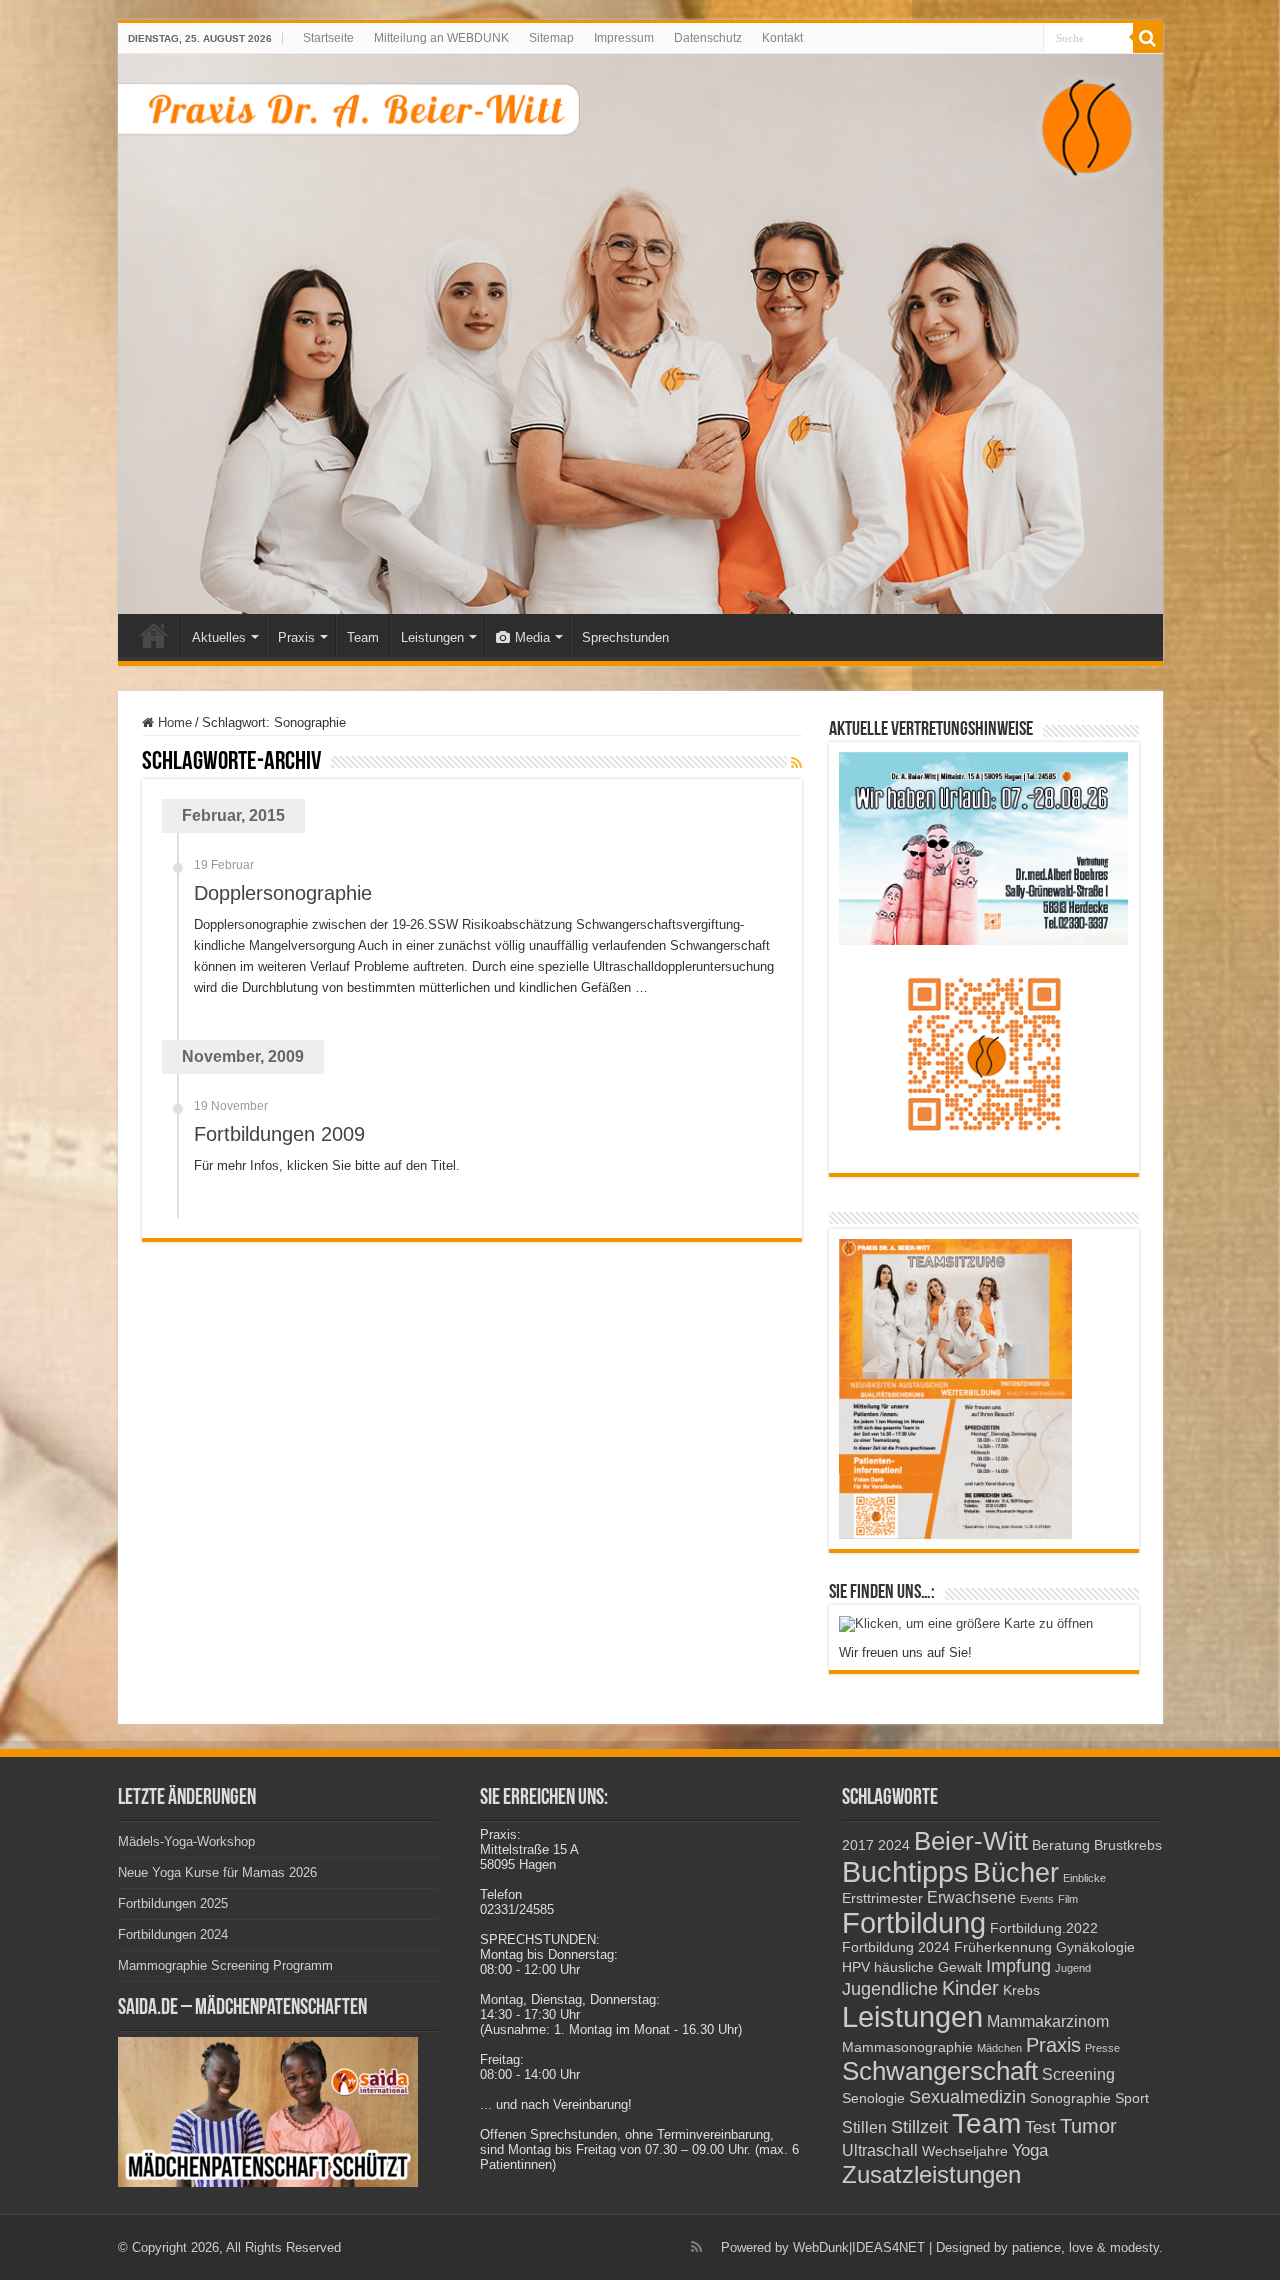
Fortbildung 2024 (896, 1947)
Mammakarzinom (1048, 2021)
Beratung (1061, 1845)
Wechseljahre (965, 2151)
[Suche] (1148, 38)
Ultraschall (880, 2150)
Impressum (624, 38)
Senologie (873, 2098)
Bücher (1016, 1872)
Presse (1102, 2048)
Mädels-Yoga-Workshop (186, 1841)
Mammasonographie (907, 2047)
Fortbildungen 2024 (173, 1934)
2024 (894, 1845)
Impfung (1018, 1965)
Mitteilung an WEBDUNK (441, 38)
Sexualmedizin (967, 2096)
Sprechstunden (625, 637)
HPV (856, 1967)
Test (1040, 2127)
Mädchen (999, 2048)
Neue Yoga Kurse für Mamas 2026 (217, 1872)
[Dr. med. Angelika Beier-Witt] (640, 334)
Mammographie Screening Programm (225, 1965)
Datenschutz (708, 38)
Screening (1078, 2074)
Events (1037, 1899)
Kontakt (782, 38)
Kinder (970, 1988)
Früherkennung (1003, 1947)
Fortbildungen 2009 (279, 1134)
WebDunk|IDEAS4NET (859, 2247)
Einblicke (1084, 1878)
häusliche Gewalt (928, 1967)
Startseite (328, 38)
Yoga (1030, 2150)
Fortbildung (914, 1923)
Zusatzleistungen (931, 2174)
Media (532, 637)
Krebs (1021, 1990)
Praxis (296, 637)
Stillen (864, 2127)
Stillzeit (919, 2126)
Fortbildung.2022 (1044, 1928)
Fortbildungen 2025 (173, 1903)
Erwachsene (971, 1897)
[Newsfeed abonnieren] (796, 763)
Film (1068, 1899)
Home (154, 635)
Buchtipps (905, 1872)
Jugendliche (890, 1988)
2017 (858, 1845)
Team (363, 637)
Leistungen (432, 637)
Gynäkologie (1095, 1947)
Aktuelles (219, 637)
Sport (1132, 2098)
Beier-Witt (971, 1841)
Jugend (1073, 1968)
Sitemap (551, 38)
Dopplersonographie (283, 893)
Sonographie (1070, 2098)
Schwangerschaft (940, 2071)
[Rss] (696, 2247)
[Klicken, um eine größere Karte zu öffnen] (966, 1622)
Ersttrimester (882, 1898)
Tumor (1088, 2126)
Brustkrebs (1128, 1845)
